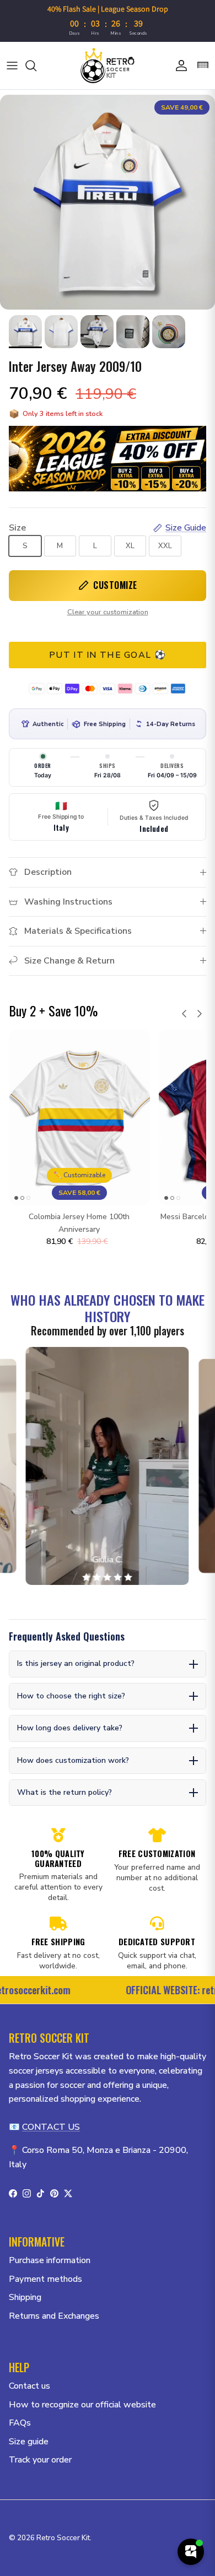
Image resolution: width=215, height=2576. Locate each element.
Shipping (25, 2297)
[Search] (36, 66)
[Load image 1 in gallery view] (108, 202)
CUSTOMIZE (115, 585)
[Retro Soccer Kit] (108, 66)
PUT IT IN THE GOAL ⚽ (108, 655)
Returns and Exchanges (54, 2316)
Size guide (29, 2442)
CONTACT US (51, 2127)
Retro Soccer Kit (63, 2538)
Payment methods (45, 2279)
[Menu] (12, 66)
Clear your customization (108, 612)
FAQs (20, 2423)
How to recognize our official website (82, 2405)
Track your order (40, 2460)
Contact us (29, 2386)
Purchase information (50, 2260)
